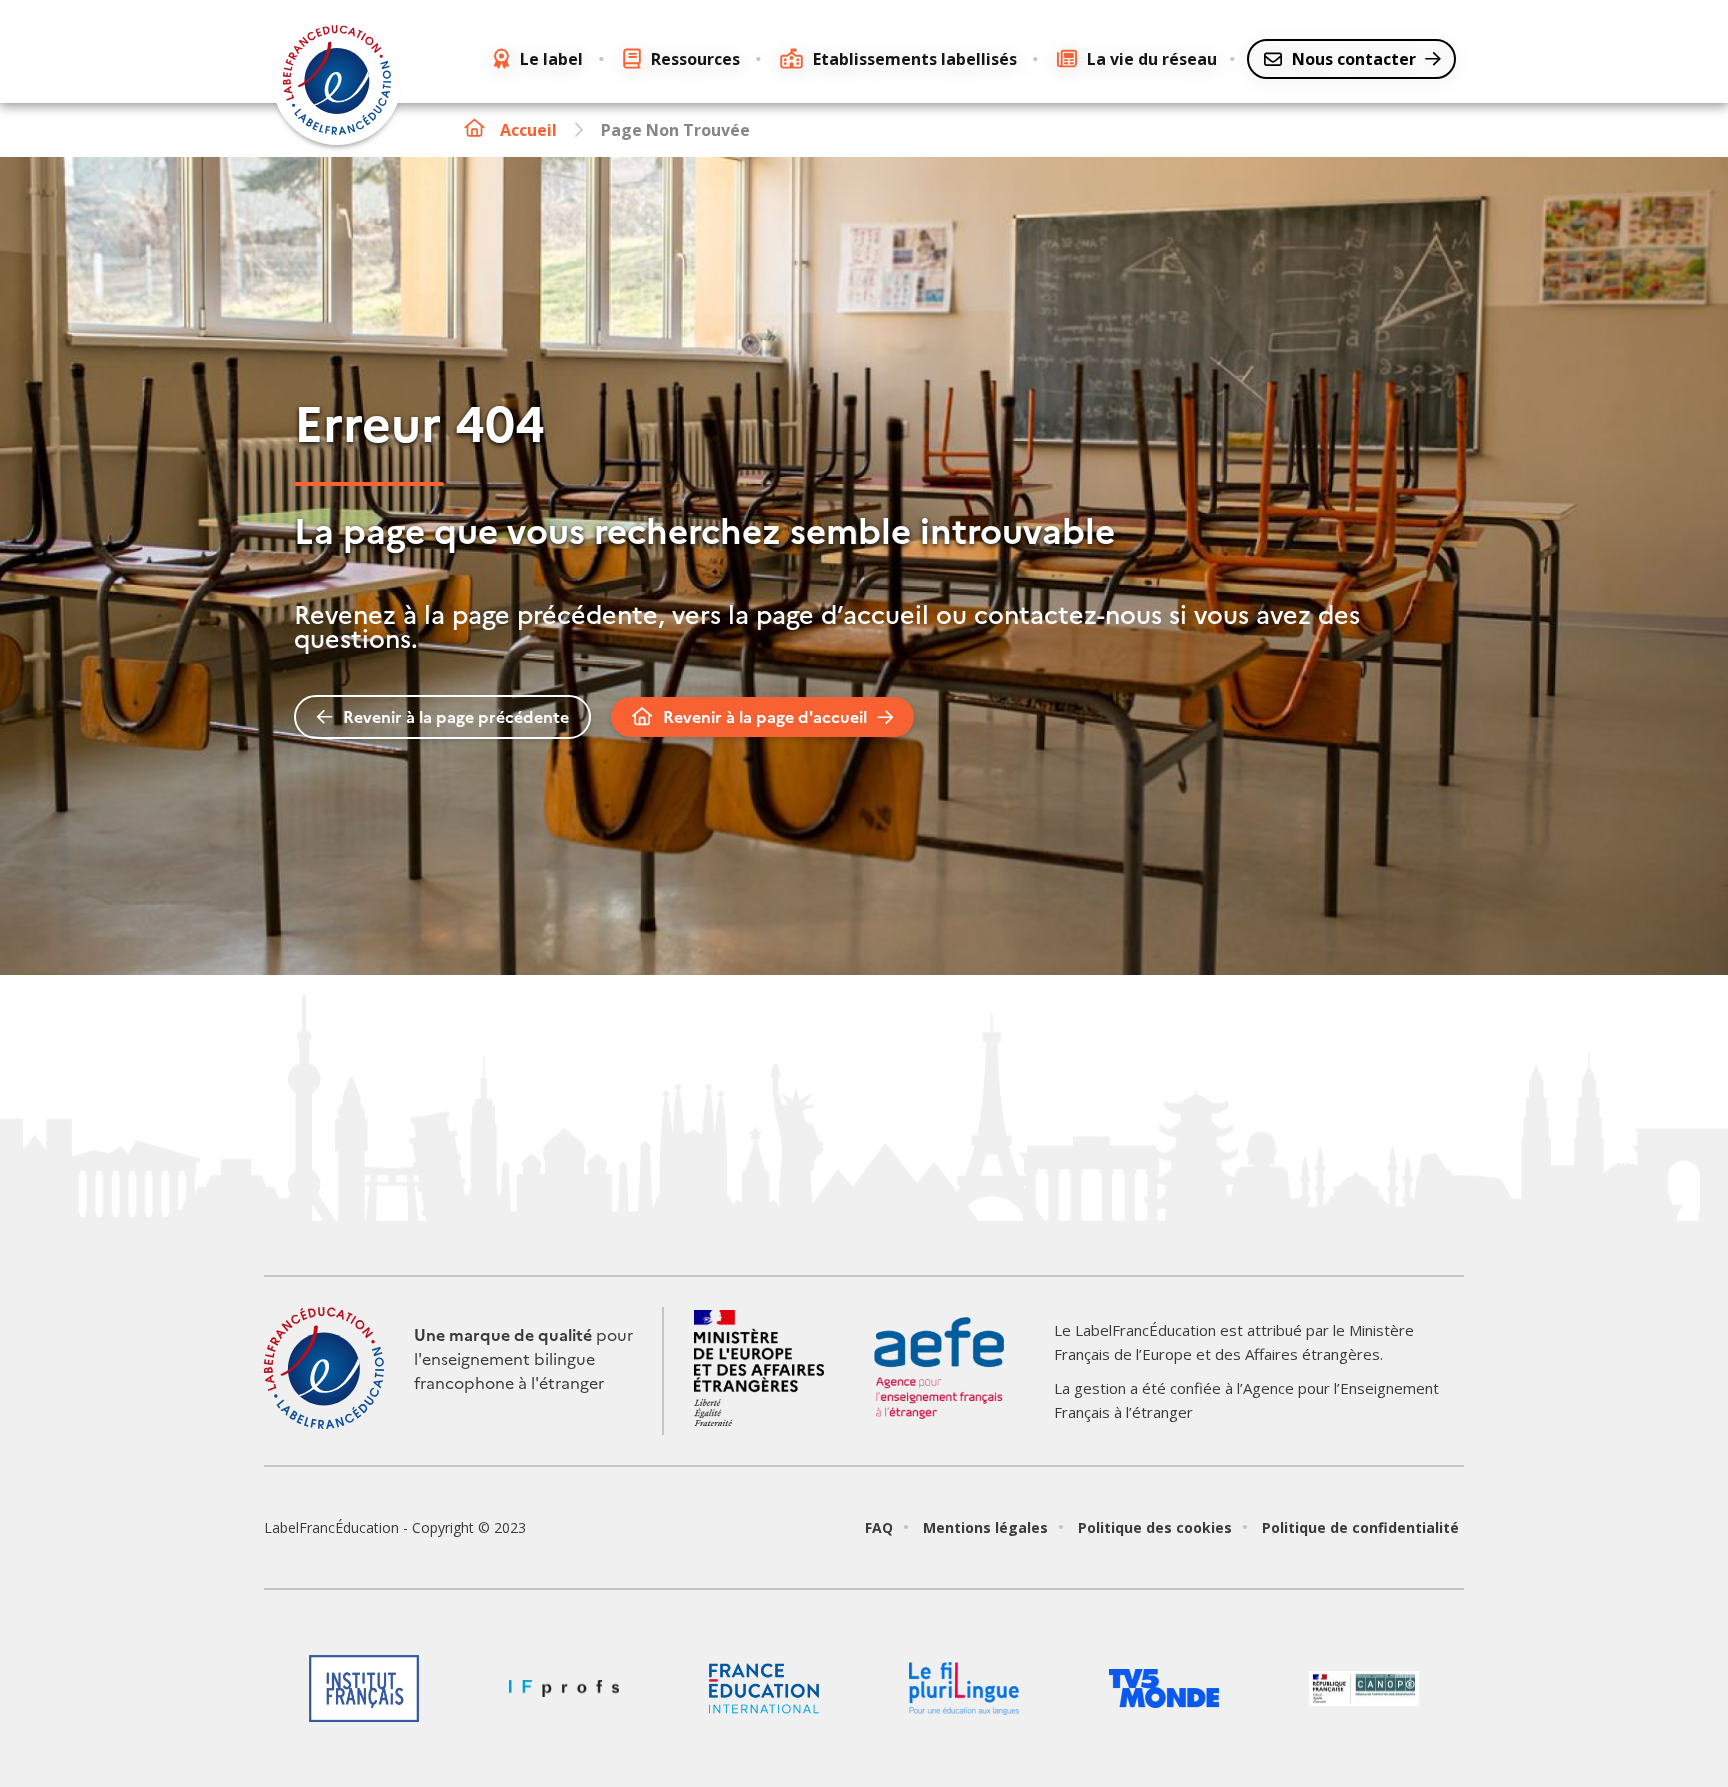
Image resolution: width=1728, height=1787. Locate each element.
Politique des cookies (1155, 1527)
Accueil (528, 130)
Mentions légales (985, 1527)
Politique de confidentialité (1360, 1527)
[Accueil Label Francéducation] (337, 83)
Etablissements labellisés (915, 59)
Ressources (695, 59)
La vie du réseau (1152, 59)
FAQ (879, 1527)
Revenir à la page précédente (456, 717)
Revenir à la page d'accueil (765, 717)
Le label (551, 59)
